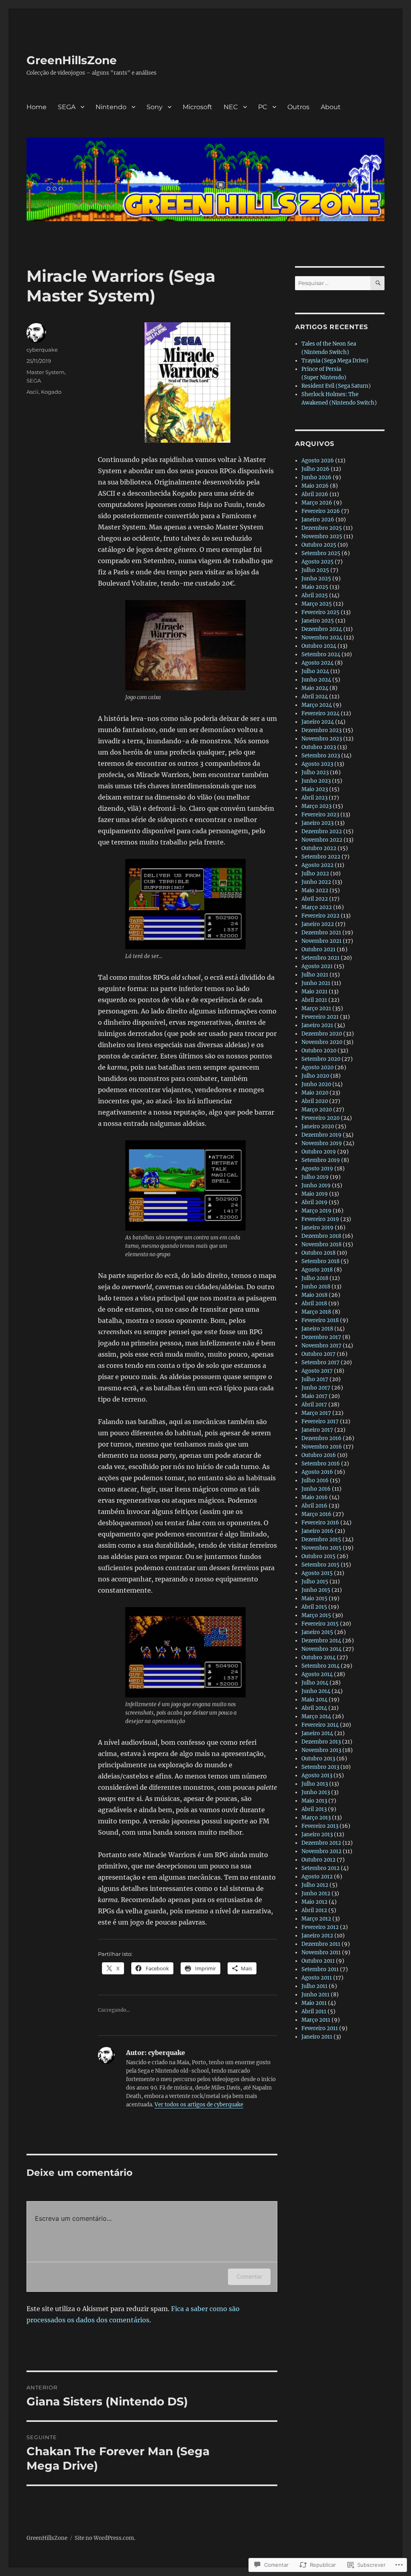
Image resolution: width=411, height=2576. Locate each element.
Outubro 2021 (318, 949)
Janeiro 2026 (318, 520)
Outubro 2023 (319, 747)
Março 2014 (316, 1716)
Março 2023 (316, 806)
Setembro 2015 (320, 1565)
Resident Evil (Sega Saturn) (336, 386)
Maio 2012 (314, 1902)
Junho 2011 (315, 1995)
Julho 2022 (315, 874)
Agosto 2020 (317, 1067)
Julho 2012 (315, 1885)
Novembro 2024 (322, 638)
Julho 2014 (315, 1683)
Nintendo (111, 107)
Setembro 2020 (321, 1059)
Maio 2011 (314, 2003)
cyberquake (42, 350)
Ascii (33, 392)
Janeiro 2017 (317, 1430)
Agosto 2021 (317, 966)
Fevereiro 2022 (320, 916)
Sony (155, 107)
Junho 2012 (316, 1893)
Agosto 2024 (317, 663)
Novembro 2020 (322, 1042)
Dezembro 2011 (321, 1944)
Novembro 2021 (321, 941)
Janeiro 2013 (317, 1834)
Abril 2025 (315, 595)
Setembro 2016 (321, 1464)
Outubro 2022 (319, 848)
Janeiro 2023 (317, 823)
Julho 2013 (315, 1784)
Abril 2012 (314, 1910)
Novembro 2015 (321, 1548)
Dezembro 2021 (321, 933)
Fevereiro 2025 (320, 612)
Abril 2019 (314, 1202)
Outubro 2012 (318, 1860)
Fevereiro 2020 (320, 1118)
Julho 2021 (315, 975)
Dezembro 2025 (322, 528)
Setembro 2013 (320, 1767)
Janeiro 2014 (317, 1733)
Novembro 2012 (321, 1851)
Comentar (249, 2276)
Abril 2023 (314, 798)
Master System (46, 372)
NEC (231, 107)
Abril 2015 (314, 1607)
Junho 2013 (316, 1792)
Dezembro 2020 (322, 1034)
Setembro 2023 (321, 756)
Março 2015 (316, 1615)
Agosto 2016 (317, 1472)
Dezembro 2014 (321, 1641)
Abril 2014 (314, 1708)
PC (263, 107)
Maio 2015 (314, 1598)
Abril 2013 (314, 1809)
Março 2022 (317, 907)
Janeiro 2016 (317, 1531)
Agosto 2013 (317, 1775)
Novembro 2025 (322, 536)
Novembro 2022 (322, 840)
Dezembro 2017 (321, 1337)
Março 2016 (316, 1514)
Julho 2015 (315, 1582)
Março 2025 (317, 604)
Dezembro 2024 (322, 629)
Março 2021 (316, 1008)
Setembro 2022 (321, 857)
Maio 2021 (314, 992)
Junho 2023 (316, 781)
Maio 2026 (315, 486)
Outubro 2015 (318, 1556)
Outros (298, 107)
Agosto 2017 (317, 1371)
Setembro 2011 (320, 1969)
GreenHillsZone (72, 60)
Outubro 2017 (318, 1354)
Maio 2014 (314, 1700)
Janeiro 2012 (317, 1936)
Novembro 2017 (321, 1346)
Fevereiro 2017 (320, 1421)
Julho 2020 (315, 1076)
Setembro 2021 (320, 958)
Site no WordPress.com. (105, 2538)
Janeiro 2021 (317, 1025)
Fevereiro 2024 (320, 713)
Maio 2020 (315, 1093)
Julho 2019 (315, 1177)
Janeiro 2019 (317, 1228)
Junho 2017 (316, 1388)
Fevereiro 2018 (320, 1320)
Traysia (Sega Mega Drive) (335, 361)
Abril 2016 (314, 1506)
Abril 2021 (314, 1000)
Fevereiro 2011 (320, 2028)
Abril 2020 (315, 1101)
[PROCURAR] (377, 283)
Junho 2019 (316, 1185)
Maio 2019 (315, 1194)
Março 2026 (317, 503)
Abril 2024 (315, 697)
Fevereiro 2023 (320, 815)
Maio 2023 (315, 789)
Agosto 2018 (317, 1270)
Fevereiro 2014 (320, 1725)
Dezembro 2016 (321, 1438)
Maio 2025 (315, 587)
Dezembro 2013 (321, 1742)
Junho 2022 (316, 882)
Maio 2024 (315, 688)
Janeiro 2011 (317, 2037)
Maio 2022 (315, 890)
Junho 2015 (316, 1590)
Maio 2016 (315, 1497)
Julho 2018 (315, 1278)
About (331, 107)
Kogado (51, 392)
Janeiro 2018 (317, 1329)
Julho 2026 (315, 469)
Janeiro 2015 (317, 1632)
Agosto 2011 (317, 1978)
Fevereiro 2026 (321, 511)
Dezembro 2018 (321, 1236)
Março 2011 (316, 2020)
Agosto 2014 (317, 1674)
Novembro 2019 (322, 1143)
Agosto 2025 (317, 562)
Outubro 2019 (319, 1152)
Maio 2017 (314, 1396)
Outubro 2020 (319, 1051)
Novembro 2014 (321, 1649)
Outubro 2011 (318, 1961)
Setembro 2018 (320, 1261)
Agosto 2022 (317, 865)
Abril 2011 (314, 2011)
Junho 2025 (316, 579)
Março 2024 (317, 705)
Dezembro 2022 (322, 831)
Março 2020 (317, 1110)
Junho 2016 (316, 1489)
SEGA (67, 107)
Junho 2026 (316, 477)
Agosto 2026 (318, 461)
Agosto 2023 (317, 764)
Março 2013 (316, 1818)
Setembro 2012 (320, 1868)
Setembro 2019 (321, 1160)
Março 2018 (316, 1312)
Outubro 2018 (318, 1253)
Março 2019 (316, 1211)
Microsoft (197, 107)
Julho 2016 (315, 1480)
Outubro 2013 (318, 1759)
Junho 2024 (316, 680)
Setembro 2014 (320, 1666)
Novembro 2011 (321, 1952)
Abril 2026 (315, 494)
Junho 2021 (316, 983)
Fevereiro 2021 (320, 1017)
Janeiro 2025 (318, 621)
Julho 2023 (315, 772)
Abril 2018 (314, 1303)
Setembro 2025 (321, 553)
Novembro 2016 (322, 1447)
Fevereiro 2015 (320, 1624)
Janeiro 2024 (318, 722)
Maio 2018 (314, 1295)
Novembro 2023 (322, 739)
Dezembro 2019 (321, 1135)
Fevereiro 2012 (320, 1927)
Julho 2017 (315, 1379)
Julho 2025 (315, 570)
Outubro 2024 (319, 646)
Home (37, 107)
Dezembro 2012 (321, 1843)
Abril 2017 (314, 1405)
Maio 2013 (314, 1801)
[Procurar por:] (333, 283)
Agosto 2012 (317, 1877)
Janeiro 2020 (318, 1126)
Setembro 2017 (320, 1362)
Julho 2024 (315, 671)
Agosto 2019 (317, 1169)
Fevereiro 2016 (320, 1523)
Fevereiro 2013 (320, 1826)
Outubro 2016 (319, 1455)
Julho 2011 (314, 1986)
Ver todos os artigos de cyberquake (199, 2105)
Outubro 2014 (318, 1657)
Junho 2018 (316, 1287)
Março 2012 (316, 1919)
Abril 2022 (315, 899)
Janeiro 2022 (318, 924)
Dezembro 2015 (321, 1539)
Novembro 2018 (321, 1244)
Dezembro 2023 (321, 730)
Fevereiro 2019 (320, 1219)
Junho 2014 (316, 1691)
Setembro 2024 (321, 654)
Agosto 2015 (317, 1573)
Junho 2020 (316, 1084)
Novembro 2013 (321, 1750)
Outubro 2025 (319, 545)
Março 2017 (316, 1413)
